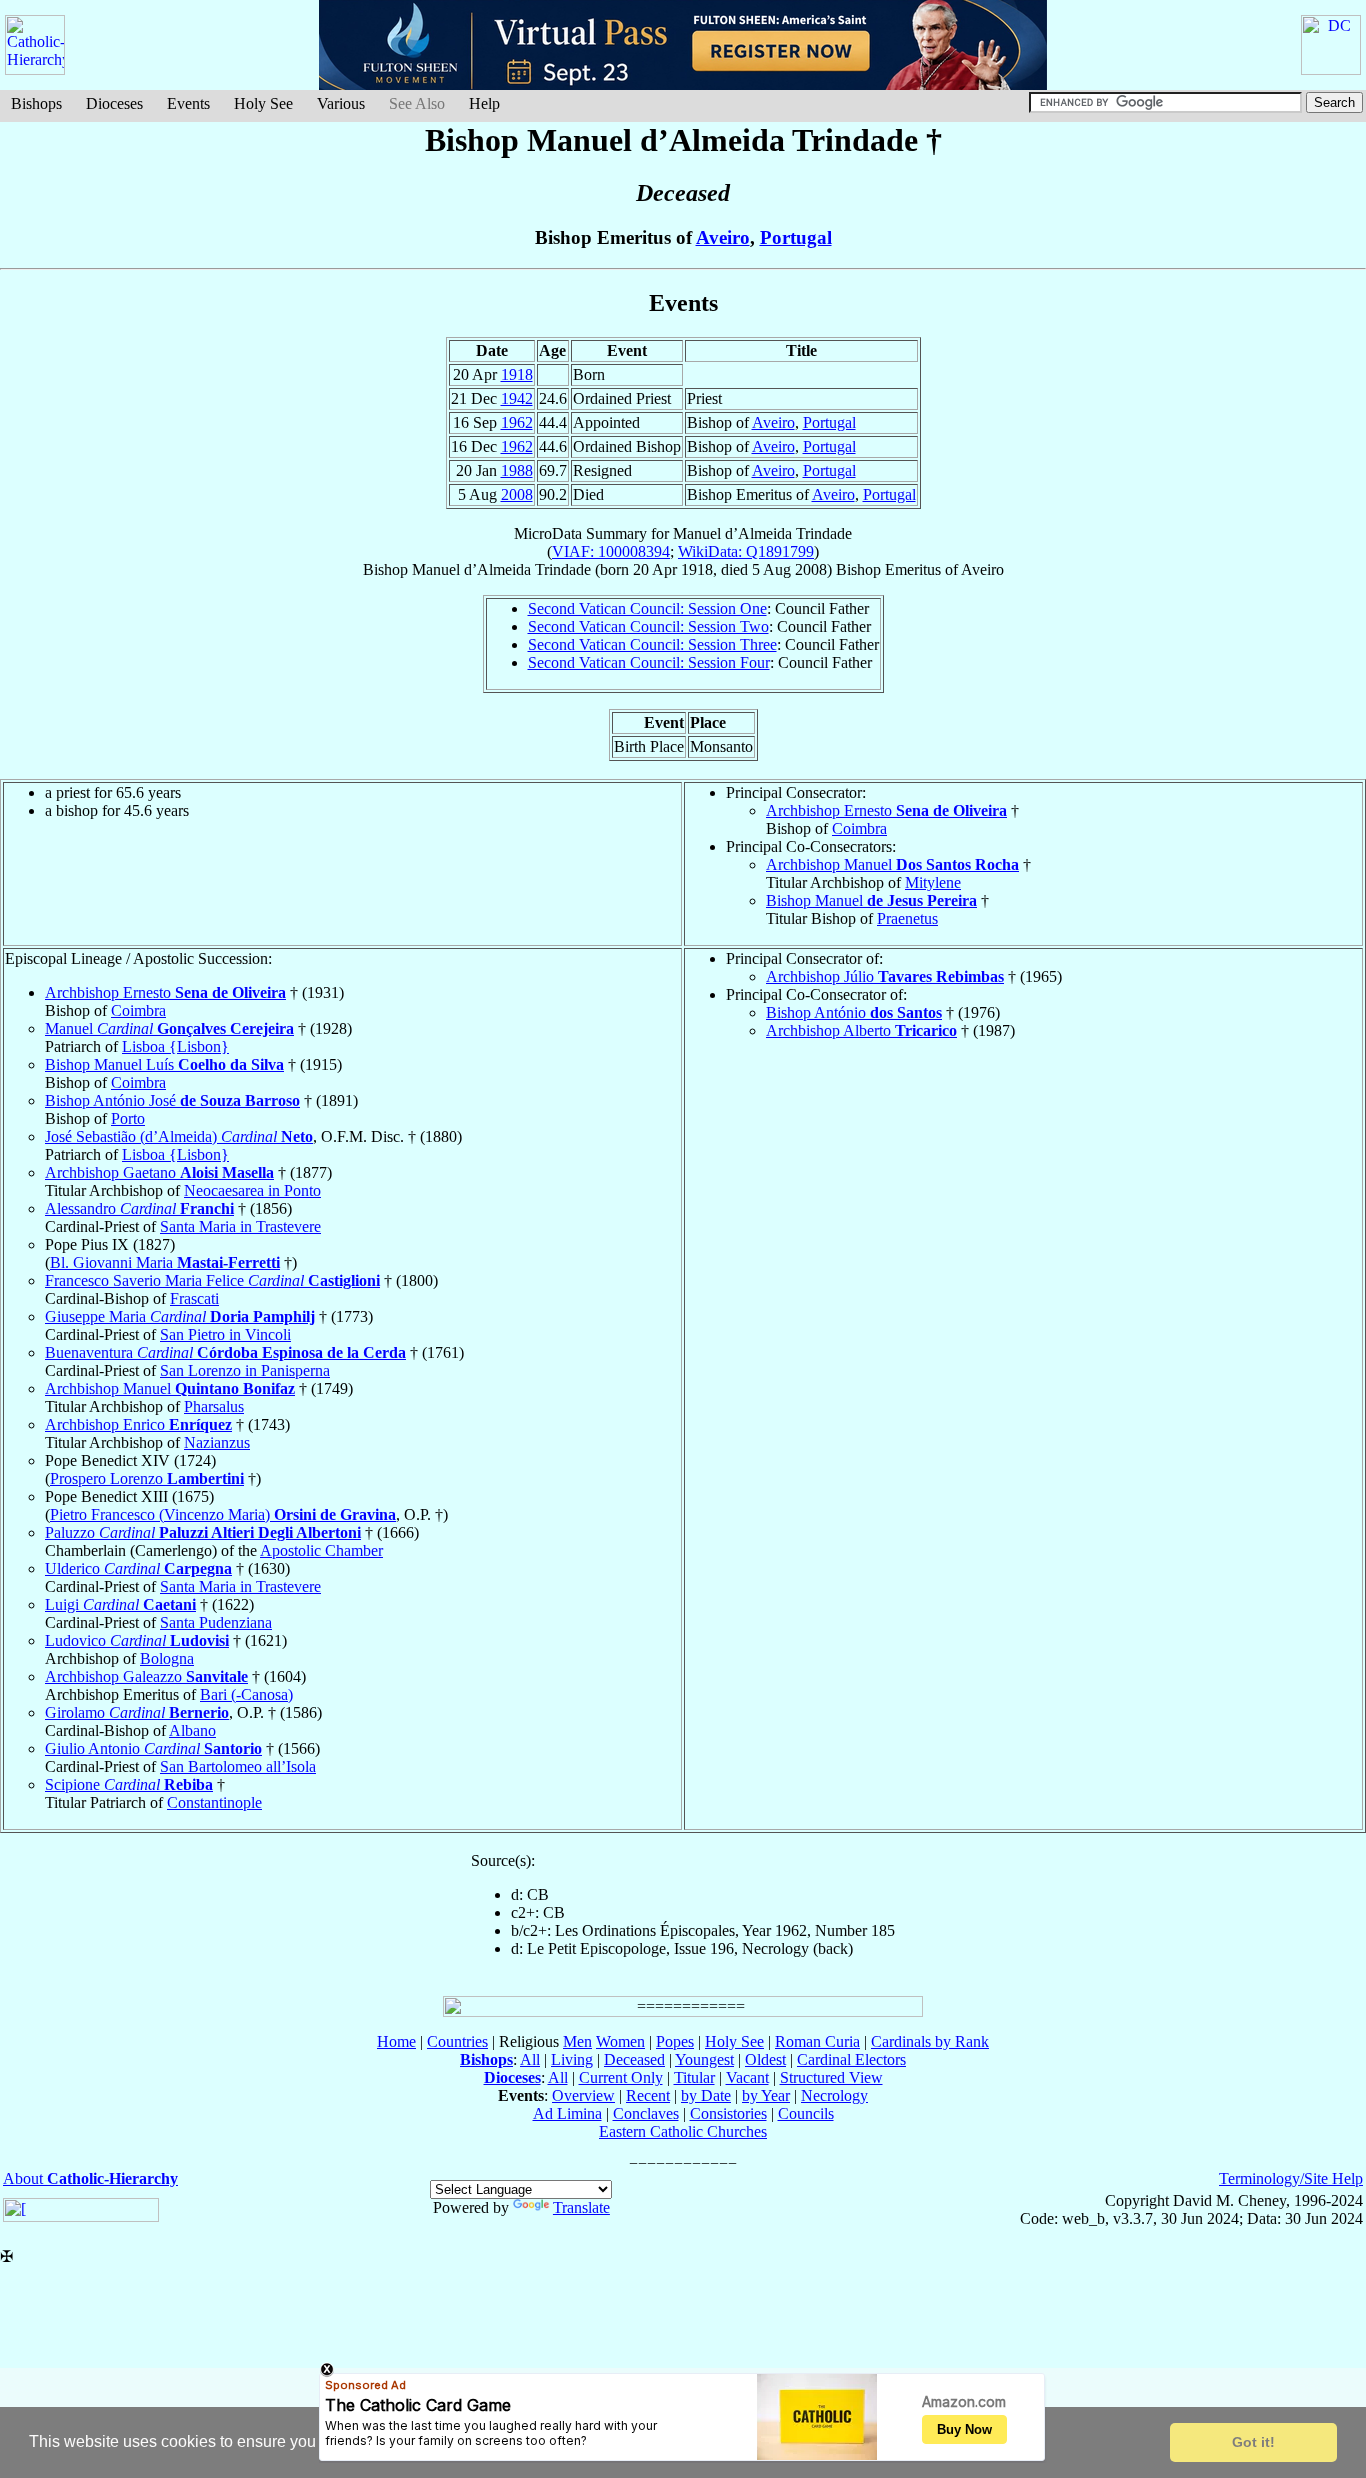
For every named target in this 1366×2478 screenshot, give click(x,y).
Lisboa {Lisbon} (175, 1046)
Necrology (834, 2095)
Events (188, 103)
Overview (583, 2095)
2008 (517, 494)
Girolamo (137, 1712)
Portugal (796, 237)
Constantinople (214, 1802)
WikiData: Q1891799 (746, 551)
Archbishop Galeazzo (146, 1676)
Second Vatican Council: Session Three (652, 644)
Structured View (831, 2077)
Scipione (129, 1784)
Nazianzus (217, 1442)
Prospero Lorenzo (147, 1478)
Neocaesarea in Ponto (252, 1190)
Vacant (747, 2077)
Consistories (728, 2113)
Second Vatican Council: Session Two (648, 626)
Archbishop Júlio (885, 976)
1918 (517, 374)
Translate (581, 2207)
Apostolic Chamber (321, 1550)
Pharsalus (214, 1406)
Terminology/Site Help (1291, 2178)
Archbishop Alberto (861, 1030)
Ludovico (137, 1640)
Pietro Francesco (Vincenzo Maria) (223, 1514)
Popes (675, 2041)
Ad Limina (567, 2113)
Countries (457, 2041)
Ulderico (138, 1568)
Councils (806, 2113)
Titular (694, 2077)
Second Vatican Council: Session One (647, 608)
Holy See (263, 103)
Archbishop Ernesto (886, 810)
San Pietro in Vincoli (225, 1334)
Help (484, 103)
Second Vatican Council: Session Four (649, 662)
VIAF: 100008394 (611, 551)
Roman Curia (817, 2041)
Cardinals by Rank (930, 2041)
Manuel (169, 1028)
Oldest (765, 2059)
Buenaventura (225, 1352)
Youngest (704, 2059)
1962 (517, 422)
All (530, 2059)
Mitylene (933, 882)
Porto (128, 1118)
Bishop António (854, 1012)
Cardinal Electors (851, 2059)
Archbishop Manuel (892, 864)
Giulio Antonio (153, 1748)
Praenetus (907, 918)
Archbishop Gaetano (159, 1172)
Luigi (120, 1604)
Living (572, 2059)
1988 (517, 470)
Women (620, 2041)
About (90, 2178)
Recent (648, 2095)
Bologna (167, 1658)
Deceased (634, 2059)
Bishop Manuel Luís (164, 1064)
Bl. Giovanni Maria (165, 1262)
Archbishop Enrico (138, 1424)
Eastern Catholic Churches (683, 2131)
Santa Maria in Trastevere (240, 1226)
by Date (706, 2095)
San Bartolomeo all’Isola (238, 1766)
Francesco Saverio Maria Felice (212, 1280)
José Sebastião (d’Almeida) (179, 1136)
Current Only (621, 2077)
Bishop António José (172, 1100)
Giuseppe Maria (180, 1316)
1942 (517, 398)
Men (577, 2041)
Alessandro (139, 1208)
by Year (766, 2095)
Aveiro (723, 237)
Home (396, 2041)
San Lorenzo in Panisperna (245, 1370)
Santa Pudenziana (216, 1622)
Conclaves (646, 2113)
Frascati (194, 1298)
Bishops (36, 103)
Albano (192, 1730)
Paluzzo (203, 1532)
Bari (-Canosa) (246, 1694)
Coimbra (859, 828)
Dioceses (114, 103)
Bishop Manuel (871, 900)
